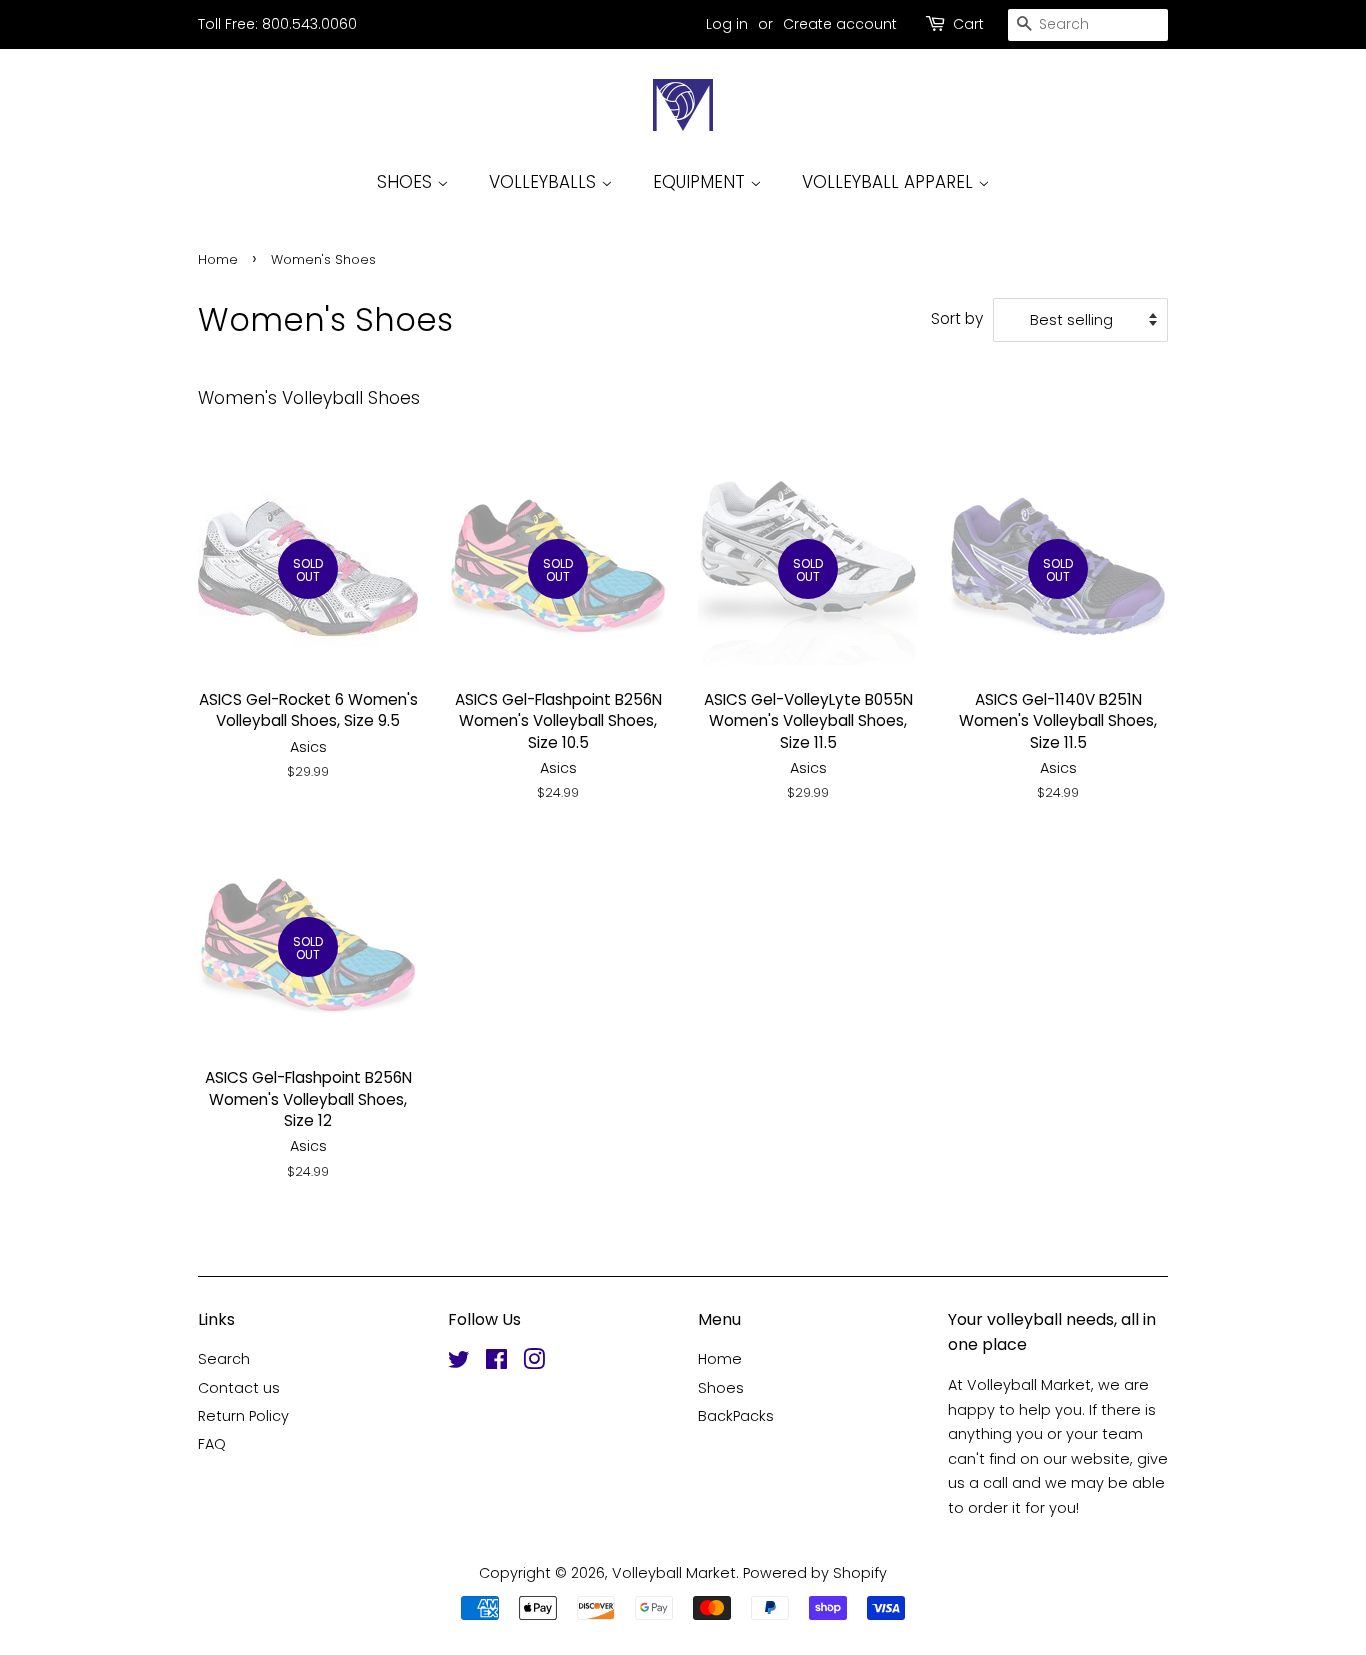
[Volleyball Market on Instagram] (534, 1363)
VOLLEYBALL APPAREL (890, 182)
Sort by (957, 318)
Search (224, 1359)
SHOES (407, 182)
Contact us (239, 1388)
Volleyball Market (674, 1573)
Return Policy (243, 1416)
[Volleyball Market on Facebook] (496, 1363)
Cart (968, 24)
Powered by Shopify (815, 1573)
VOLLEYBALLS (545, 182)
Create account (840, 24)
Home (218, 259)
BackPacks (736, 1416)
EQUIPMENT (701, 182)
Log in (727, 24)
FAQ (212, 1444)
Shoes (721, 1388)
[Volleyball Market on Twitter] (459, 1363)
